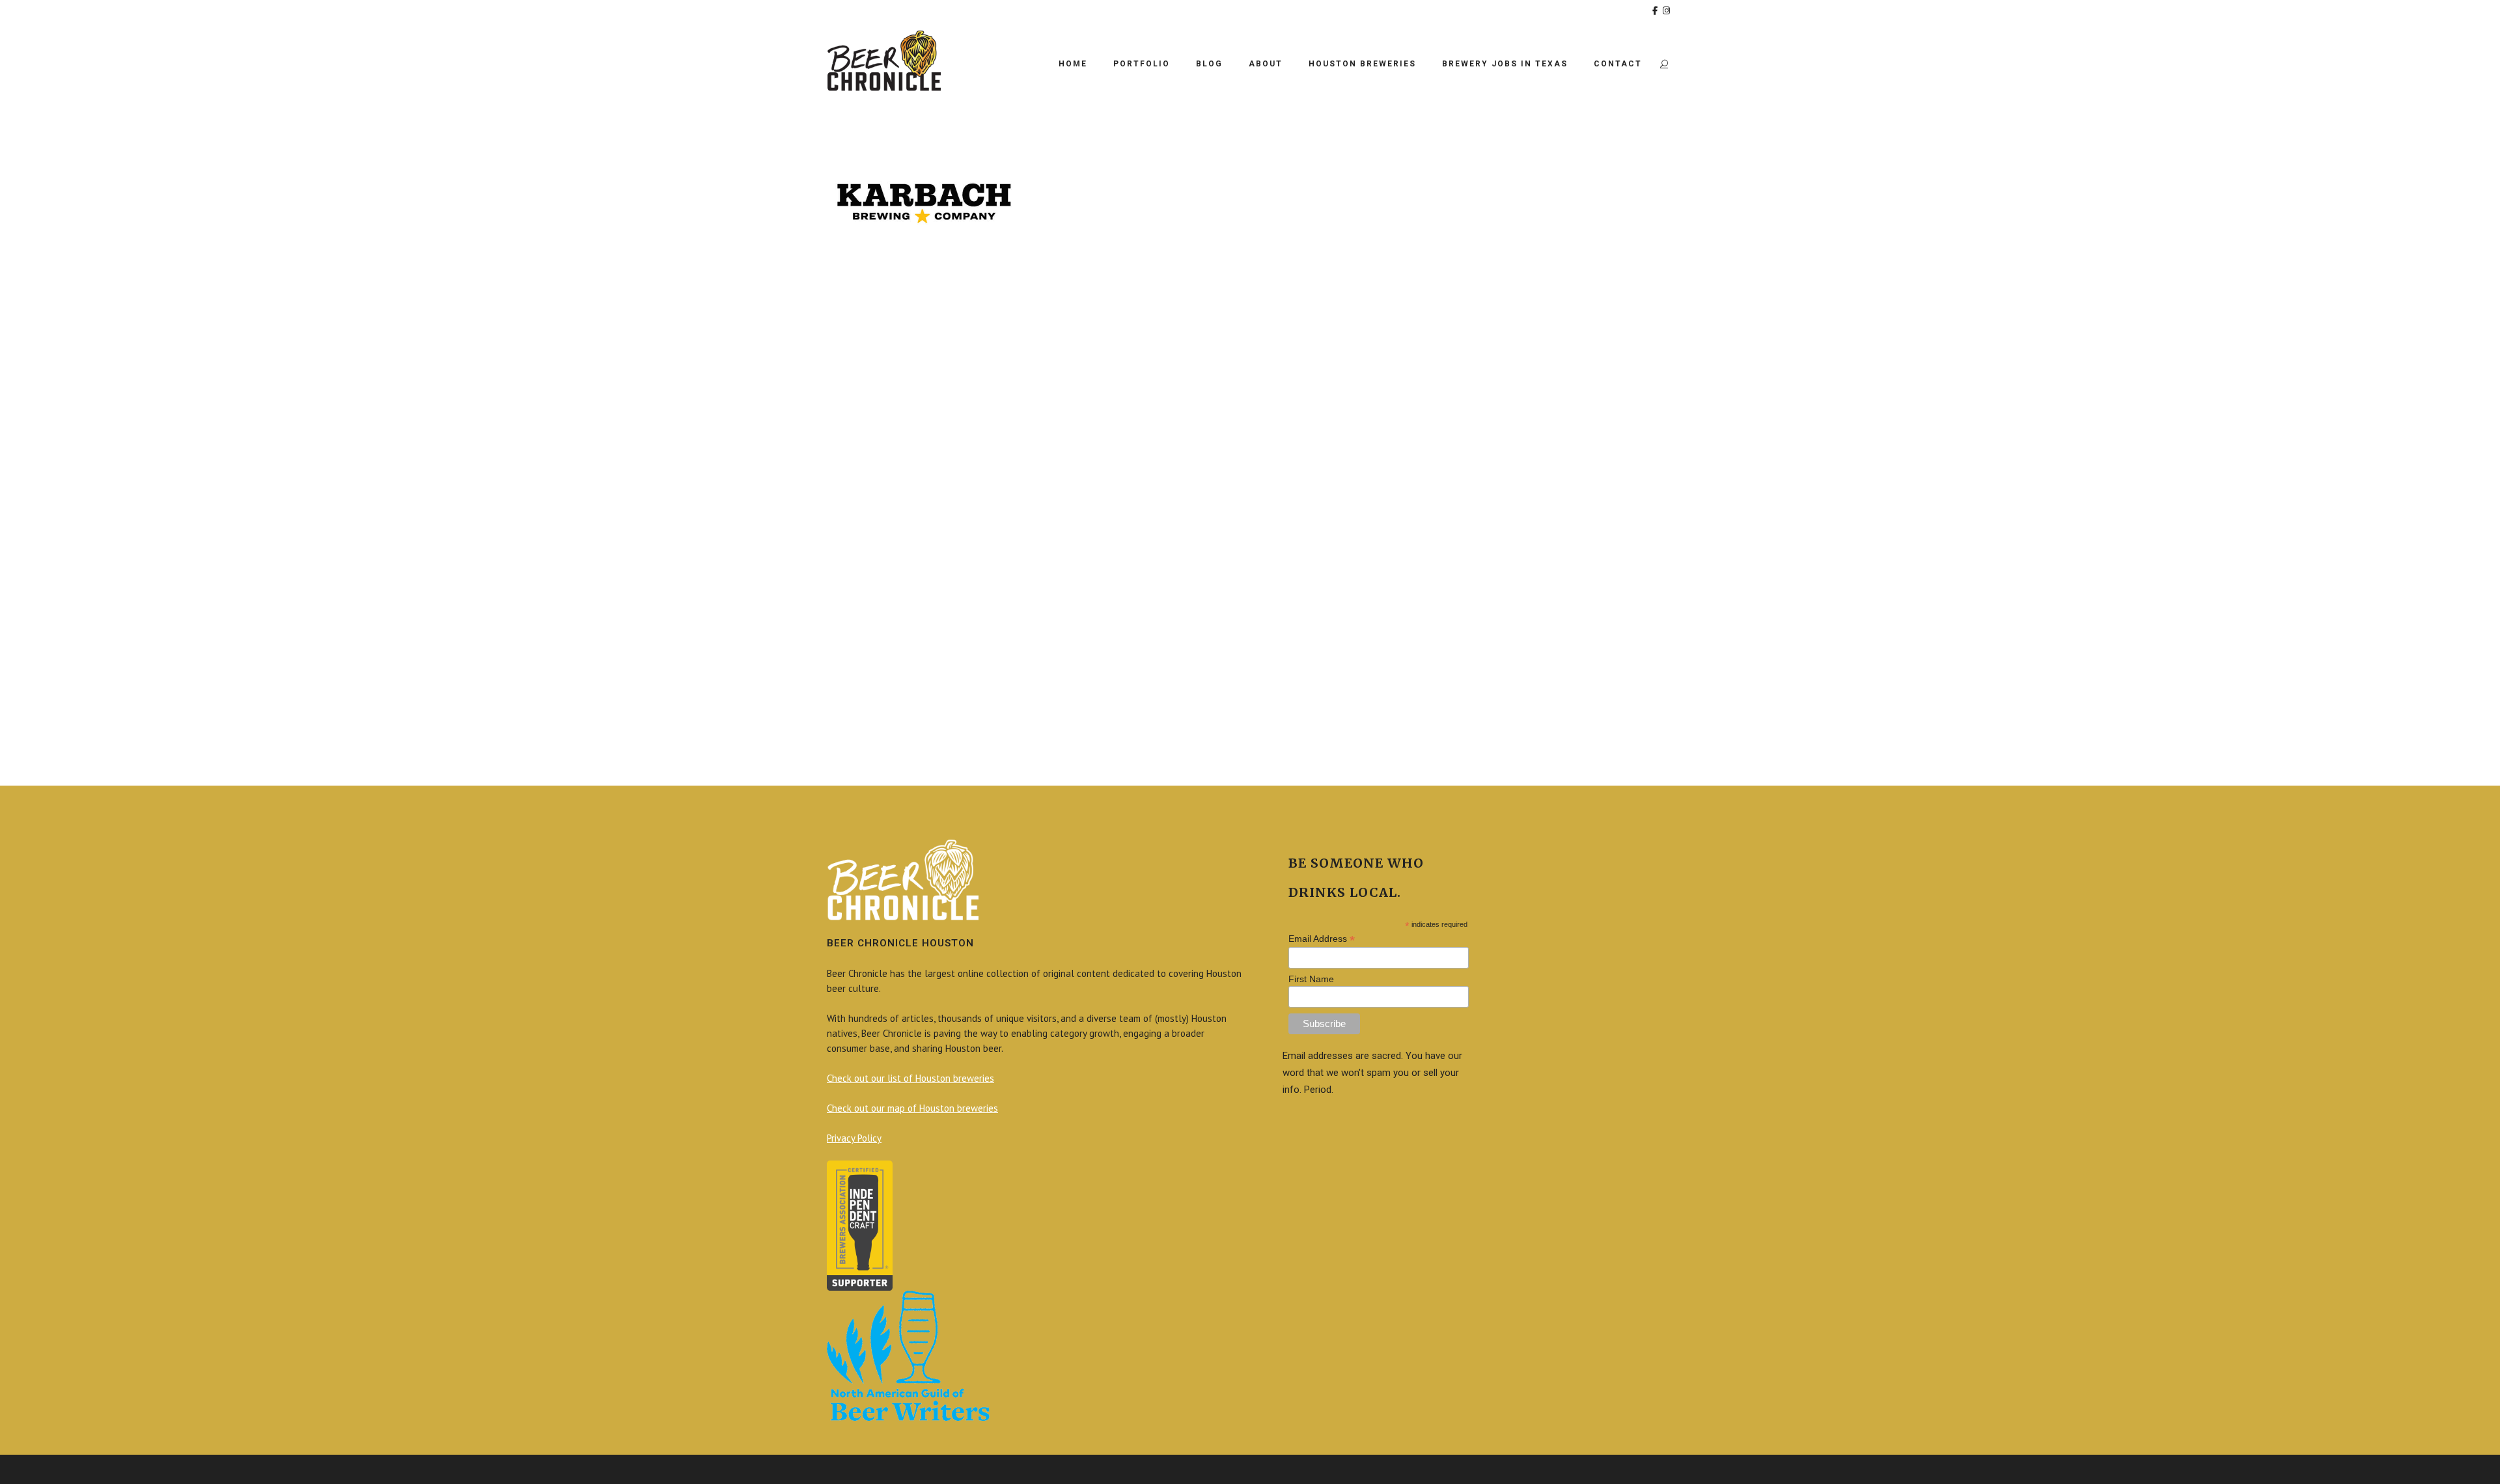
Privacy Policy (854, 1138)
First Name (1311, 979)
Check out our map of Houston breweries (912, 1108)
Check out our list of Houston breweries (910, 1078)
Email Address (1322, 939)
